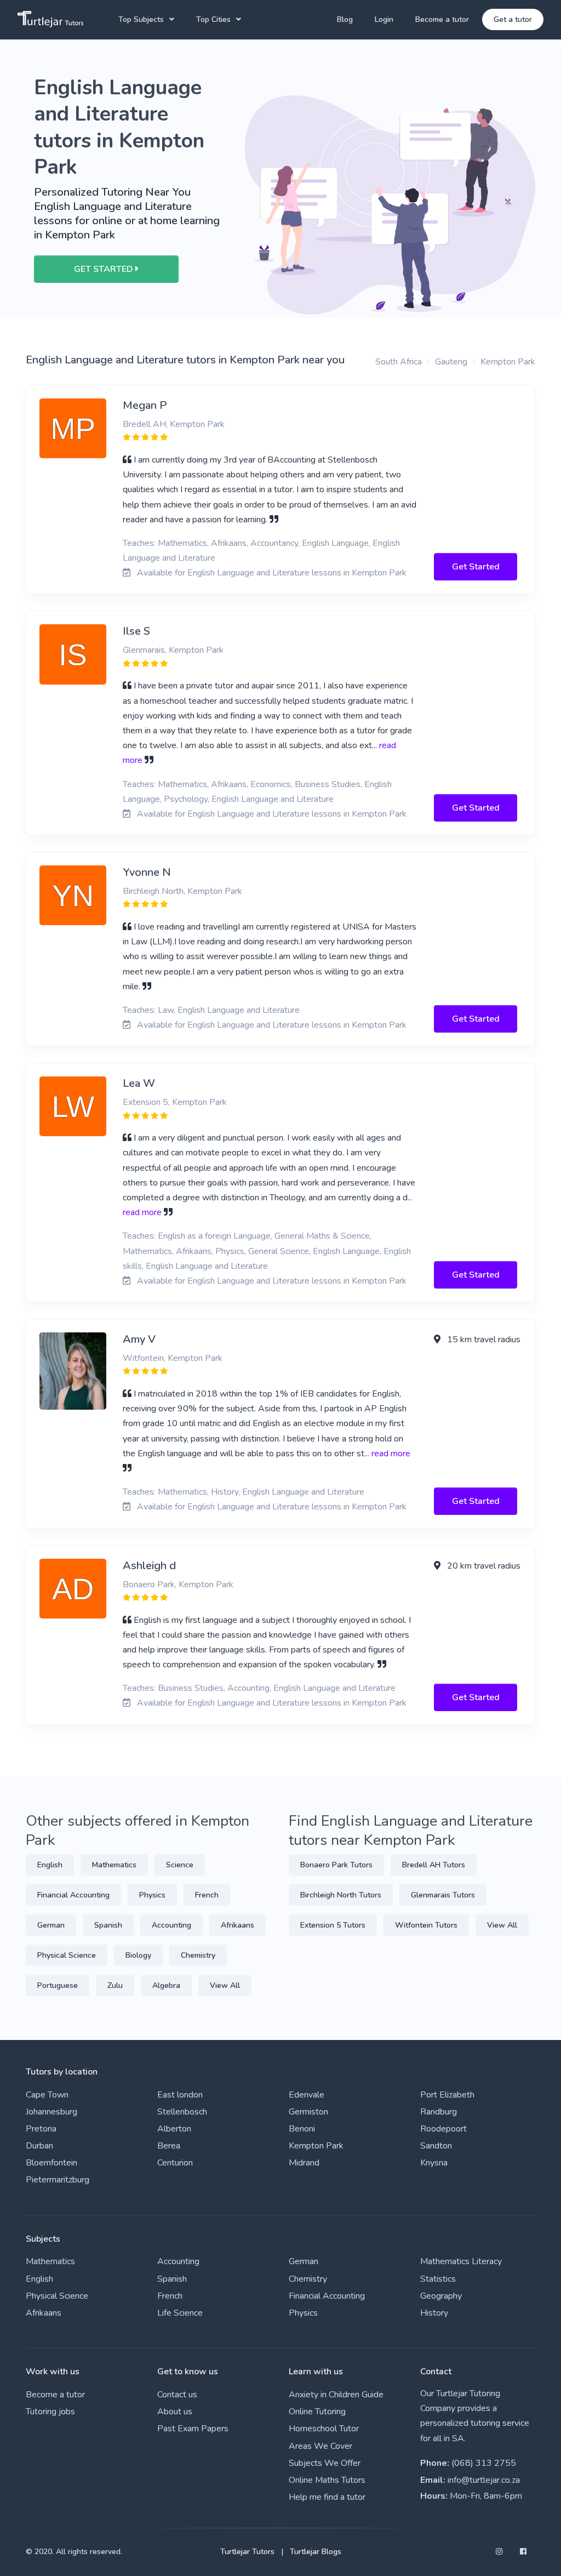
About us (175, 2412)
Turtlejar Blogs (316, 2552)
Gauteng (451, 362)
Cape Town (47, 2095)
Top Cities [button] (213, 19)
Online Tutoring (317, 2412)
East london (180, 2095)
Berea (169, 2146)
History (434, 2313)
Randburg (439, 2112)
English (50, 1865)
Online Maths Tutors (327, 2480)
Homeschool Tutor (324, 2429)
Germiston (308, 2112)
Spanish (108, 1925)
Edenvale (307, 2095)
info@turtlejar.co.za (484, 2480)
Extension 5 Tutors (333, 1925)
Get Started (476, 567)
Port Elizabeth (447, 2095)
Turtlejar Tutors (247, 2552)
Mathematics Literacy (461, 2261)
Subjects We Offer (325, 2463)
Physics (152, 1895)
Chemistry (198, 1955)
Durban (39, 2146)
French (207, 1895)
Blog (345, 19)
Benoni (302, 2129)
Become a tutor (442, 19)
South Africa (399, 362)
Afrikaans (237, 1925)
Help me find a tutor (327, 2497)
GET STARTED (105, 269)
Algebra (166, 1985)
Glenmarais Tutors (443, 1895)
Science (180, 1865)
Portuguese (58, 1985)
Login (384, 19)
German (51, 1925)
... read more (387, 1454)
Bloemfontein (51, 2163)
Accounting (171, 1925)
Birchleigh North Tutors (341, 1895)
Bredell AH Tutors (434, 1865)
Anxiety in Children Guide (336, 2395)
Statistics (438, 2279)
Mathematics (114, 1865)
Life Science (180, 2313)
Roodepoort (443, 2129)
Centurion (175, 2163)
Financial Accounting (73, 1895)
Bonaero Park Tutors (336, 1865)
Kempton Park (508, 362)
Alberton (174, 2129)
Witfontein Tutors (426, 1925)
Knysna (434, 2163)
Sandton (436, 2146)
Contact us (177, 2395)
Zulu (115, 1985)
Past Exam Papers (193, 2429)
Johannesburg (51, 2112)
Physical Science (67, 1955)
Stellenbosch (182, 2112)
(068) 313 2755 (484, 2463)
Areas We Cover (320, 2446)
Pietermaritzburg (58, 2180)
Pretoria (41, 2129)
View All (225, 1985)
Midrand (304, 2163)
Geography (441, 2296)
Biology (138, 1955)
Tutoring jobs (50, 2412)
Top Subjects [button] (141, 19)
